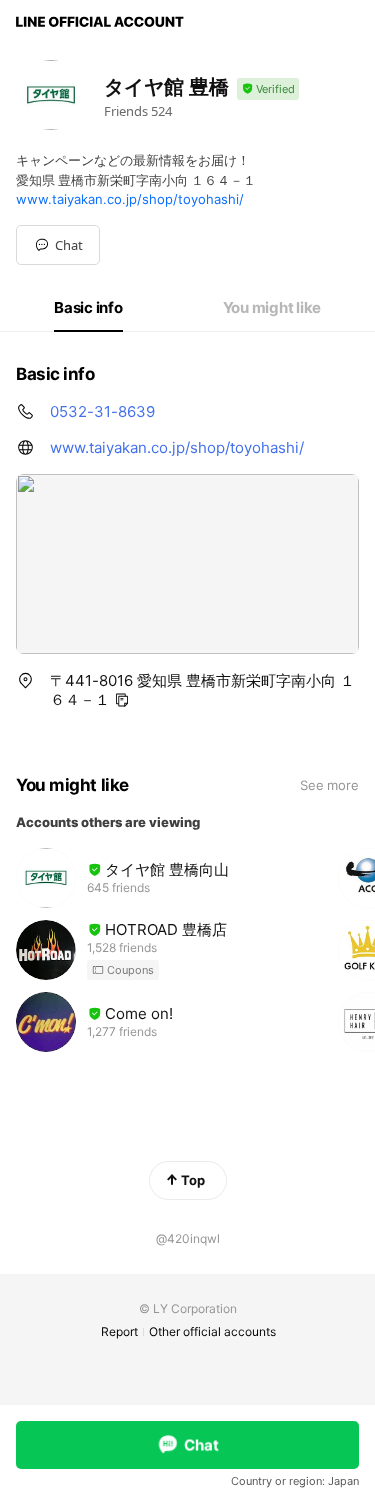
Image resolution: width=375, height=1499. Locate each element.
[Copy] (122, 700)
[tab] (88, 308)
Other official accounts (212, 1331)
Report (119, 1331)
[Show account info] (268, 89)
